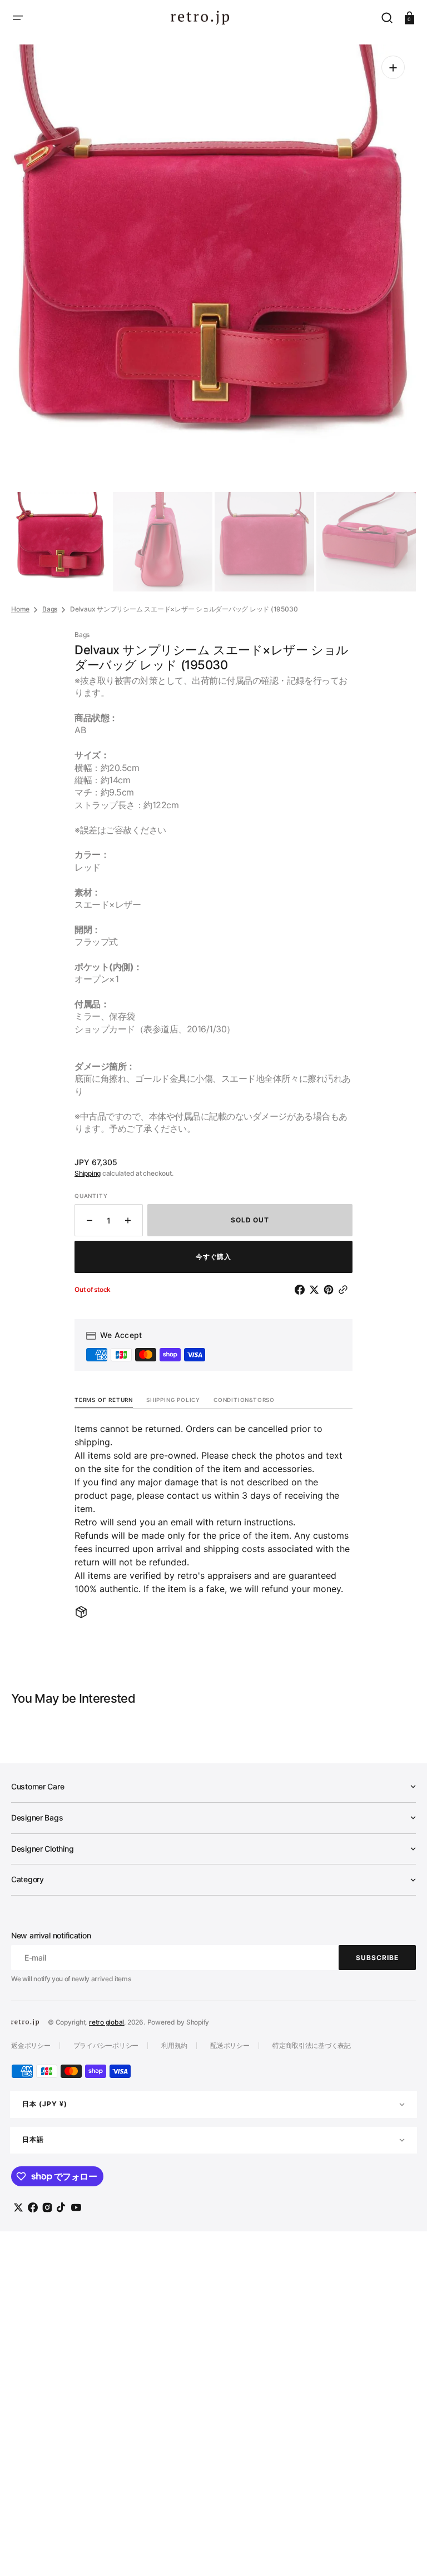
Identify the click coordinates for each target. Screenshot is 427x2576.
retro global (106, 2022)
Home (20, 609)
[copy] (345, 1290)
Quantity (91, 1196)
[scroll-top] (403, 2552)
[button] (18, 18)
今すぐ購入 (214, 1257)
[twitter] (316, 1290)
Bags (50, 609)
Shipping (88, 1173)
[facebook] (302, 1290)
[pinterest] (331, 1290)
